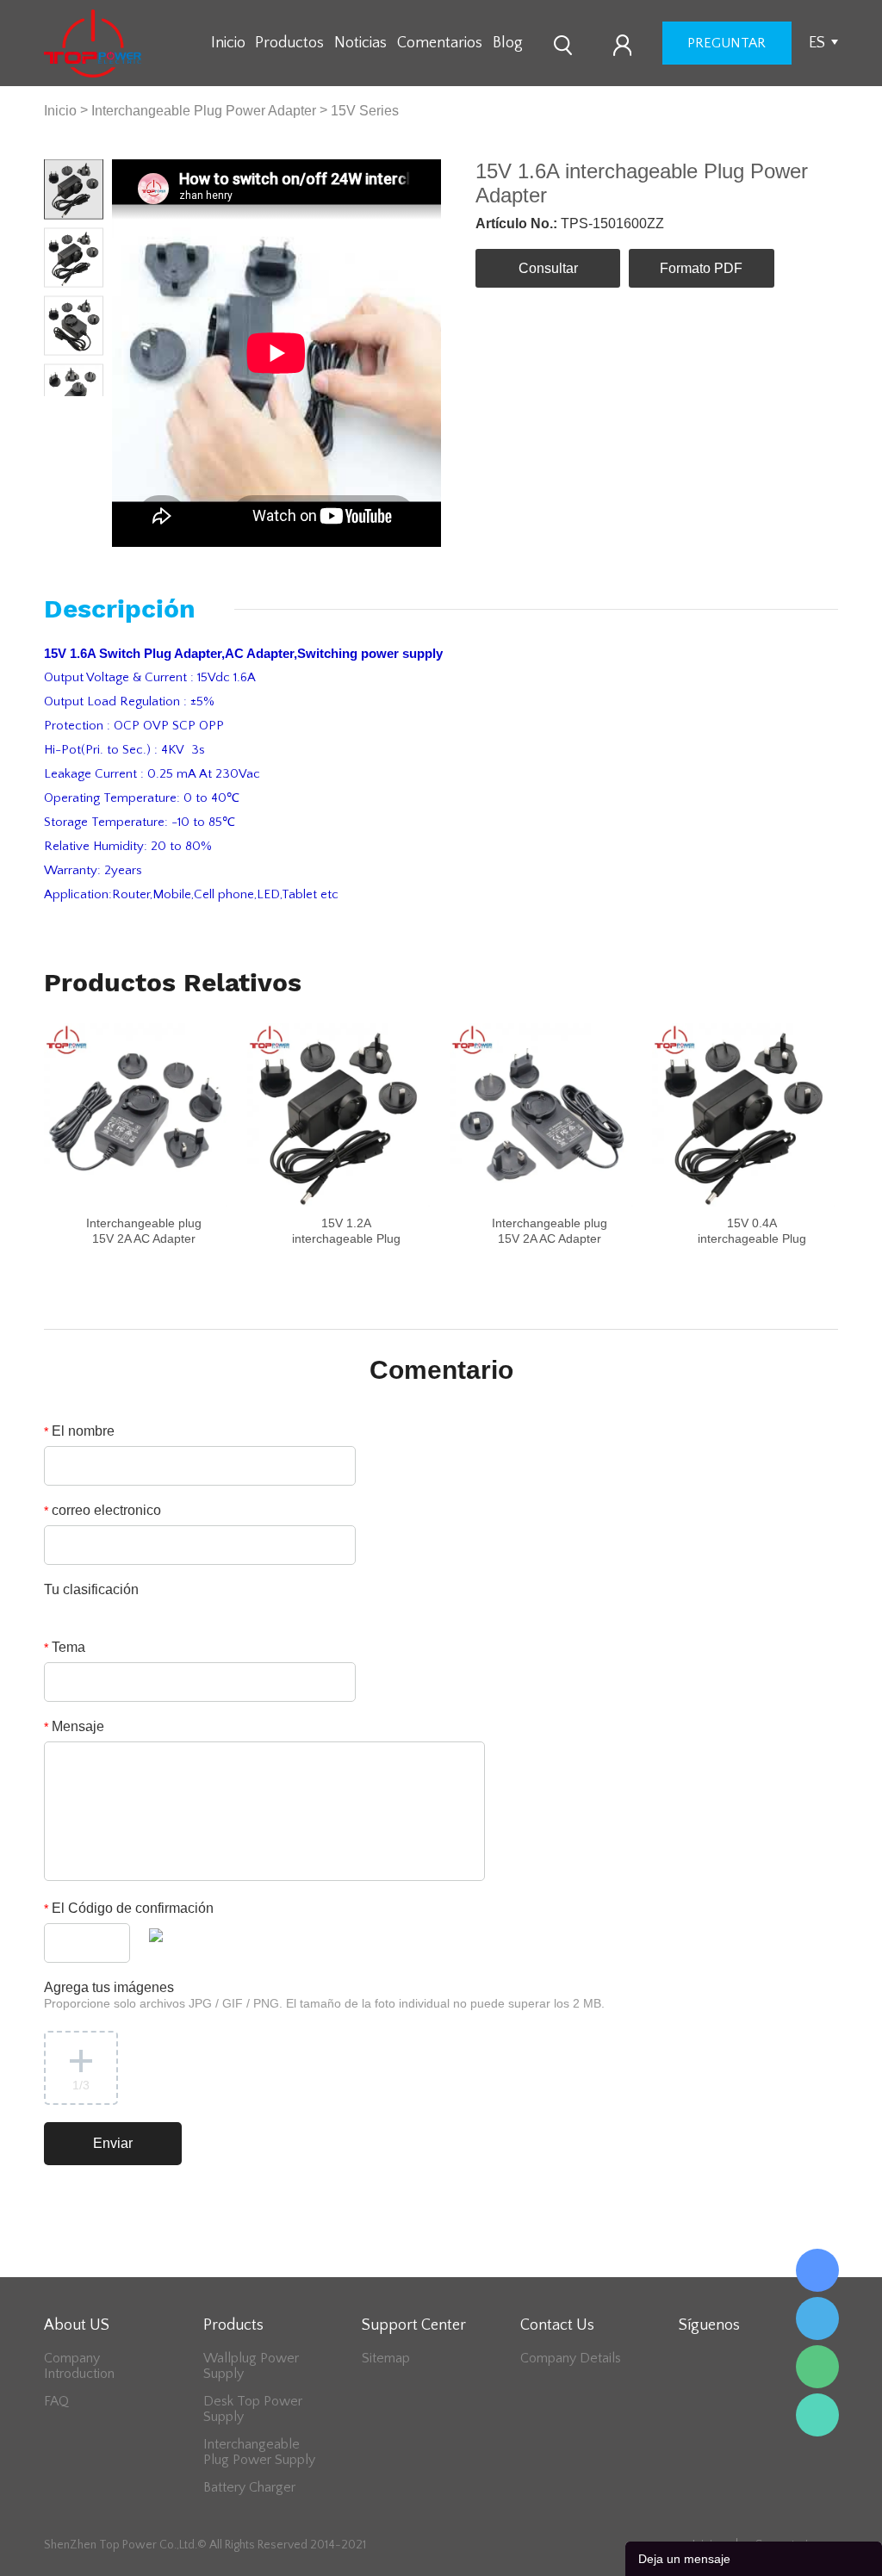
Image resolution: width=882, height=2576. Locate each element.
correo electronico (102, 1510)
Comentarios (440, 43)
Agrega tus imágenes (324, 1995)
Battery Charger (249, 2487)
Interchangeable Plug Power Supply (259, 2452)
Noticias (360, 43)
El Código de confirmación (129, 1908)
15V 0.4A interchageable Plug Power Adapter (752, 1238)
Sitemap (386, 2358)
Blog (508, 43)
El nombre (79, 1431)
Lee (817, 2415)
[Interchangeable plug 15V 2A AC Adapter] (136, 1115)
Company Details (571, 2358)
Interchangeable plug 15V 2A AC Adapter (144, 1231)
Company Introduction (79, 2366)
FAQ (56, 2401)
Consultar (548, 268)
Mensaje (74, 1726)
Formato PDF (701, 268)
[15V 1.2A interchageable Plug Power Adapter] (339, 1115)
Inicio (228, 43)
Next (89, 410)
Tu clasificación (91, 1589)
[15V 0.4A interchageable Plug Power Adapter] (744, 1115)
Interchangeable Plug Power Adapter (204, 111)
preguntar (727, 43)
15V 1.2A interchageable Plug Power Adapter (346, 1238)
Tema (65, 1647)
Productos (289, 43)
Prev (59, 410)
